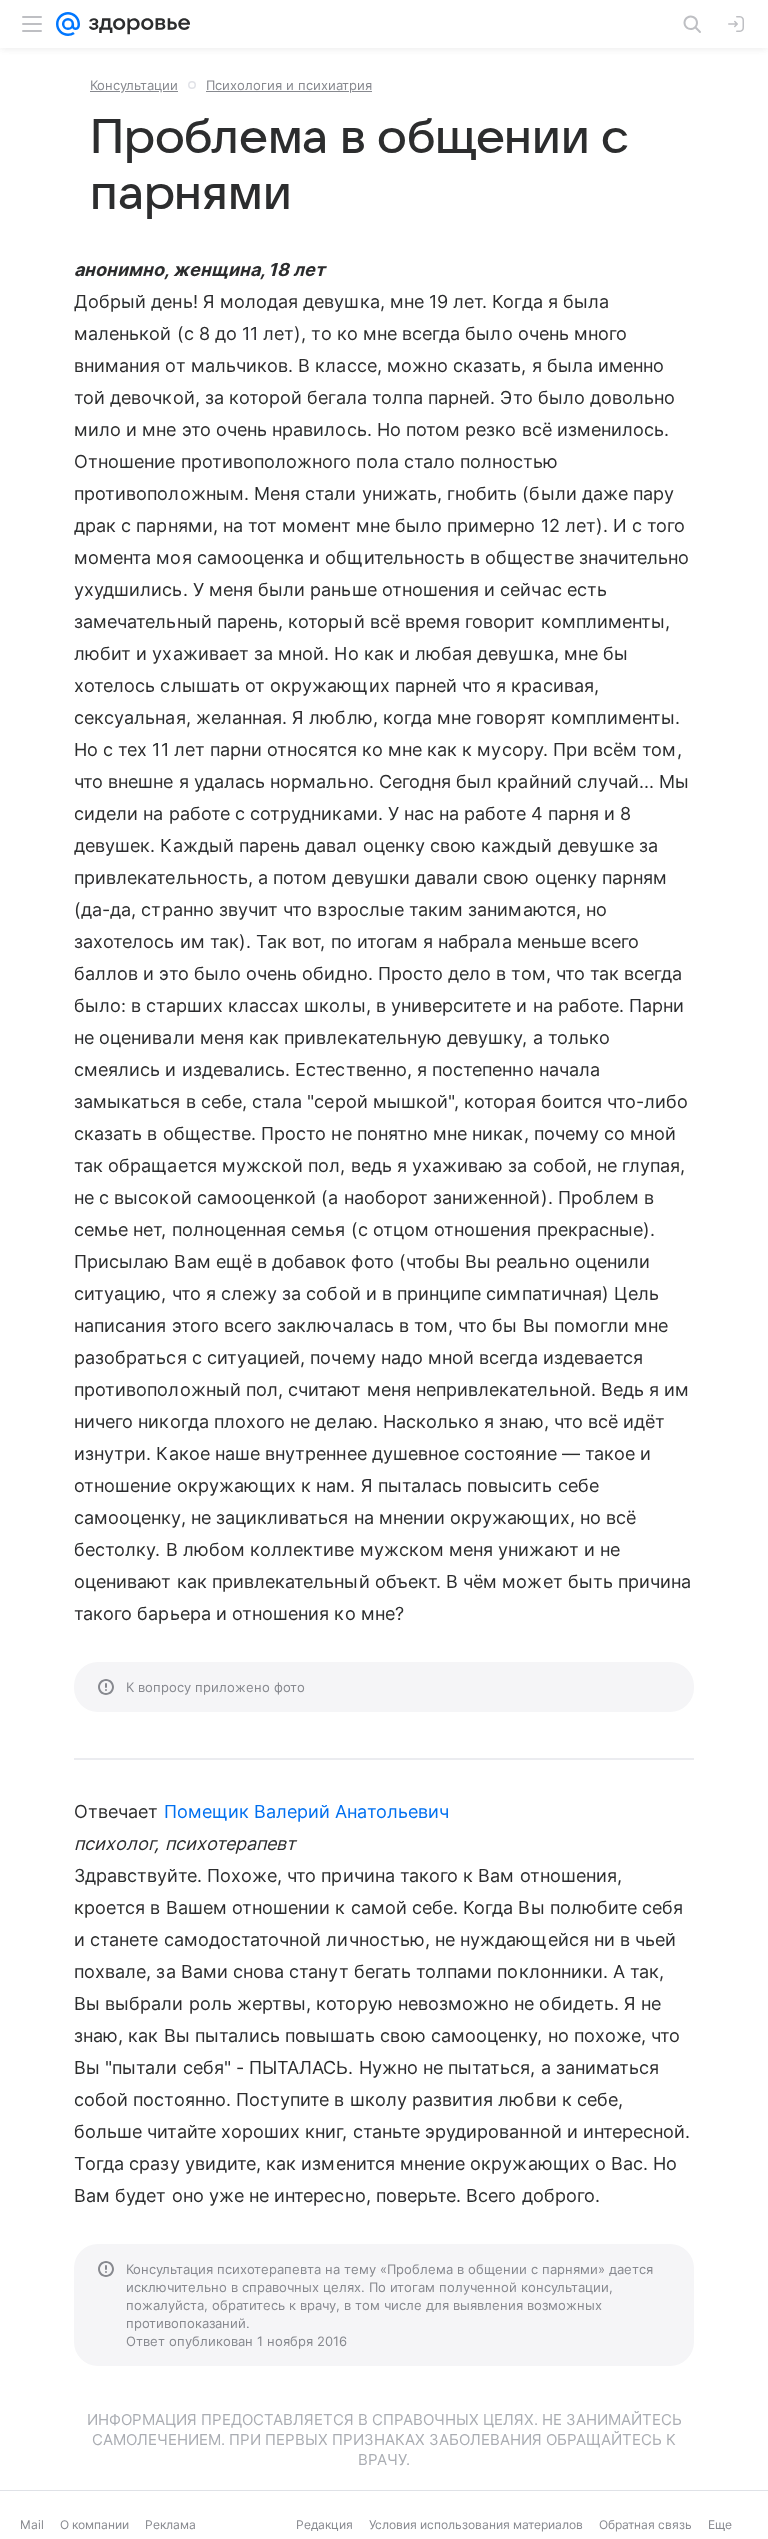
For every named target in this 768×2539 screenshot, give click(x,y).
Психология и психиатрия (289, 85)
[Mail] (68, 24)
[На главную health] (135, 24)
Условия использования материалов (476, 2524)
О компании (94, 2524)
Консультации (134, 85)
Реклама (170, 2524)
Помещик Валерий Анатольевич (306, 1811)
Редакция (324, 2524)
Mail (32, 2524)
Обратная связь (645, 2524)
